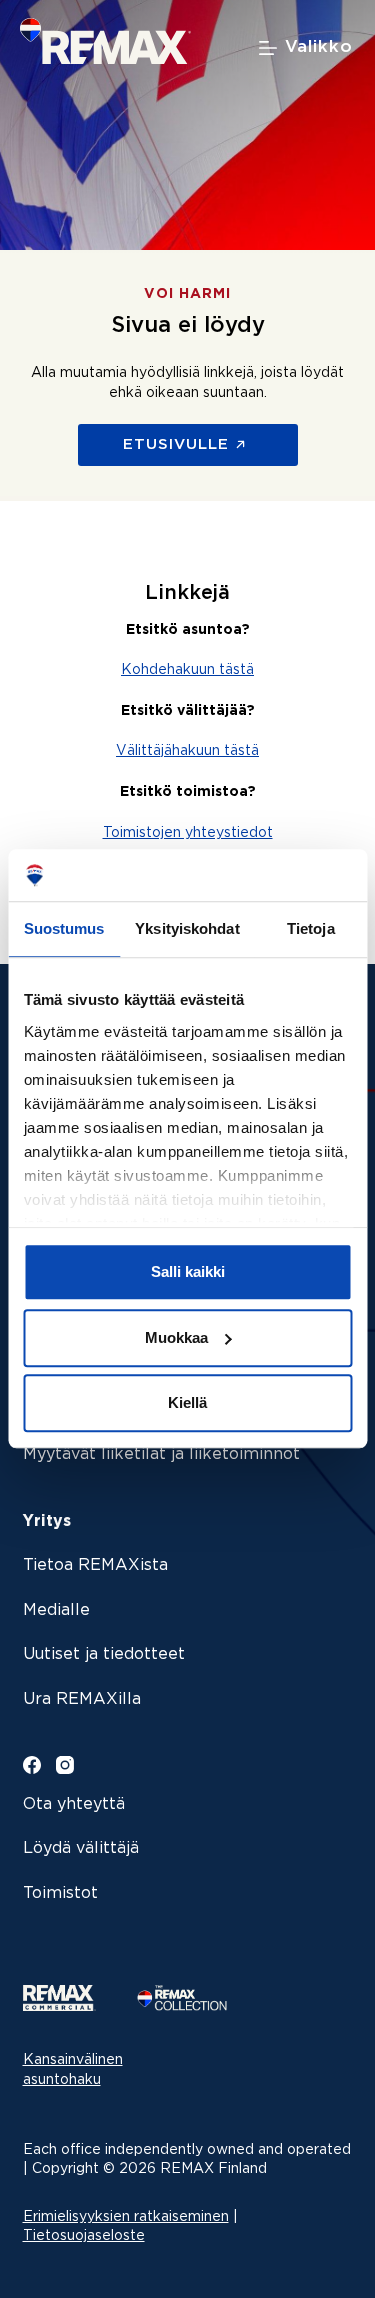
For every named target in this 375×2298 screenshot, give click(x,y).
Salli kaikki (188, 1272)
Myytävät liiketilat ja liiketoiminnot (161, 1454)
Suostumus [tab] (64, 929)
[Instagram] (65, 1765)
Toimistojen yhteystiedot (188, 833)
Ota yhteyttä (74, 1804)
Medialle (56, 1610)
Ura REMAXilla (82, 1699)
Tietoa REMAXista (95, 1565)
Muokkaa (176, 1337)
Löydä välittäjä (81, 1848)
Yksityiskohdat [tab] (187, 929)
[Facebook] (32, 1765)
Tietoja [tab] (311, 929)
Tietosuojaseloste (84, 2236)
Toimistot (60, 1893)
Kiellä (187, 1403)
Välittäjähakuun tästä (187, 751)
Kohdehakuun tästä (187, 670)
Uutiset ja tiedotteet (104, 1654)
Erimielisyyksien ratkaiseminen (126, 2217)
